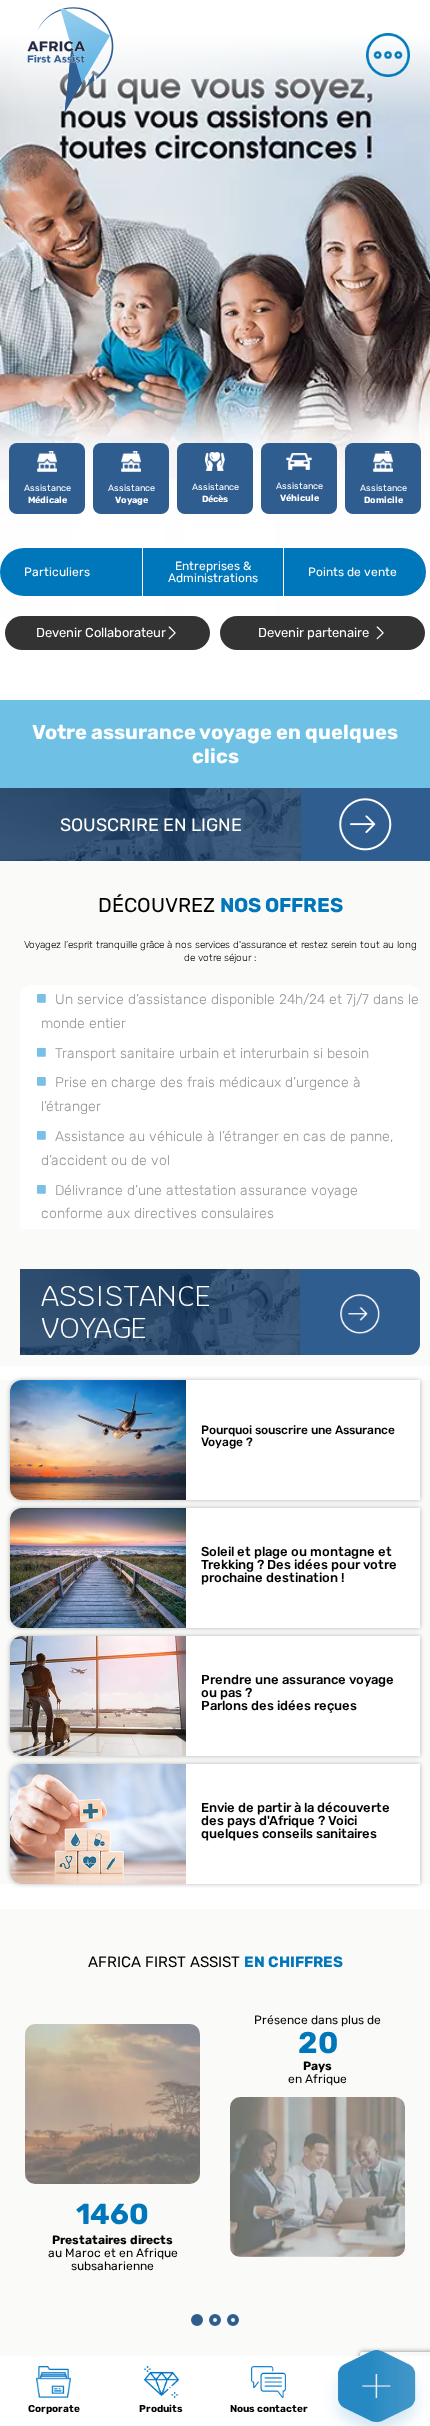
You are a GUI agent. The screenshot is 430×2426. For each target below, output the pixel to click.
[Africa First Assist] (95, 58)
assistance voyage (126, 1311)
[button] (197, 2320)
